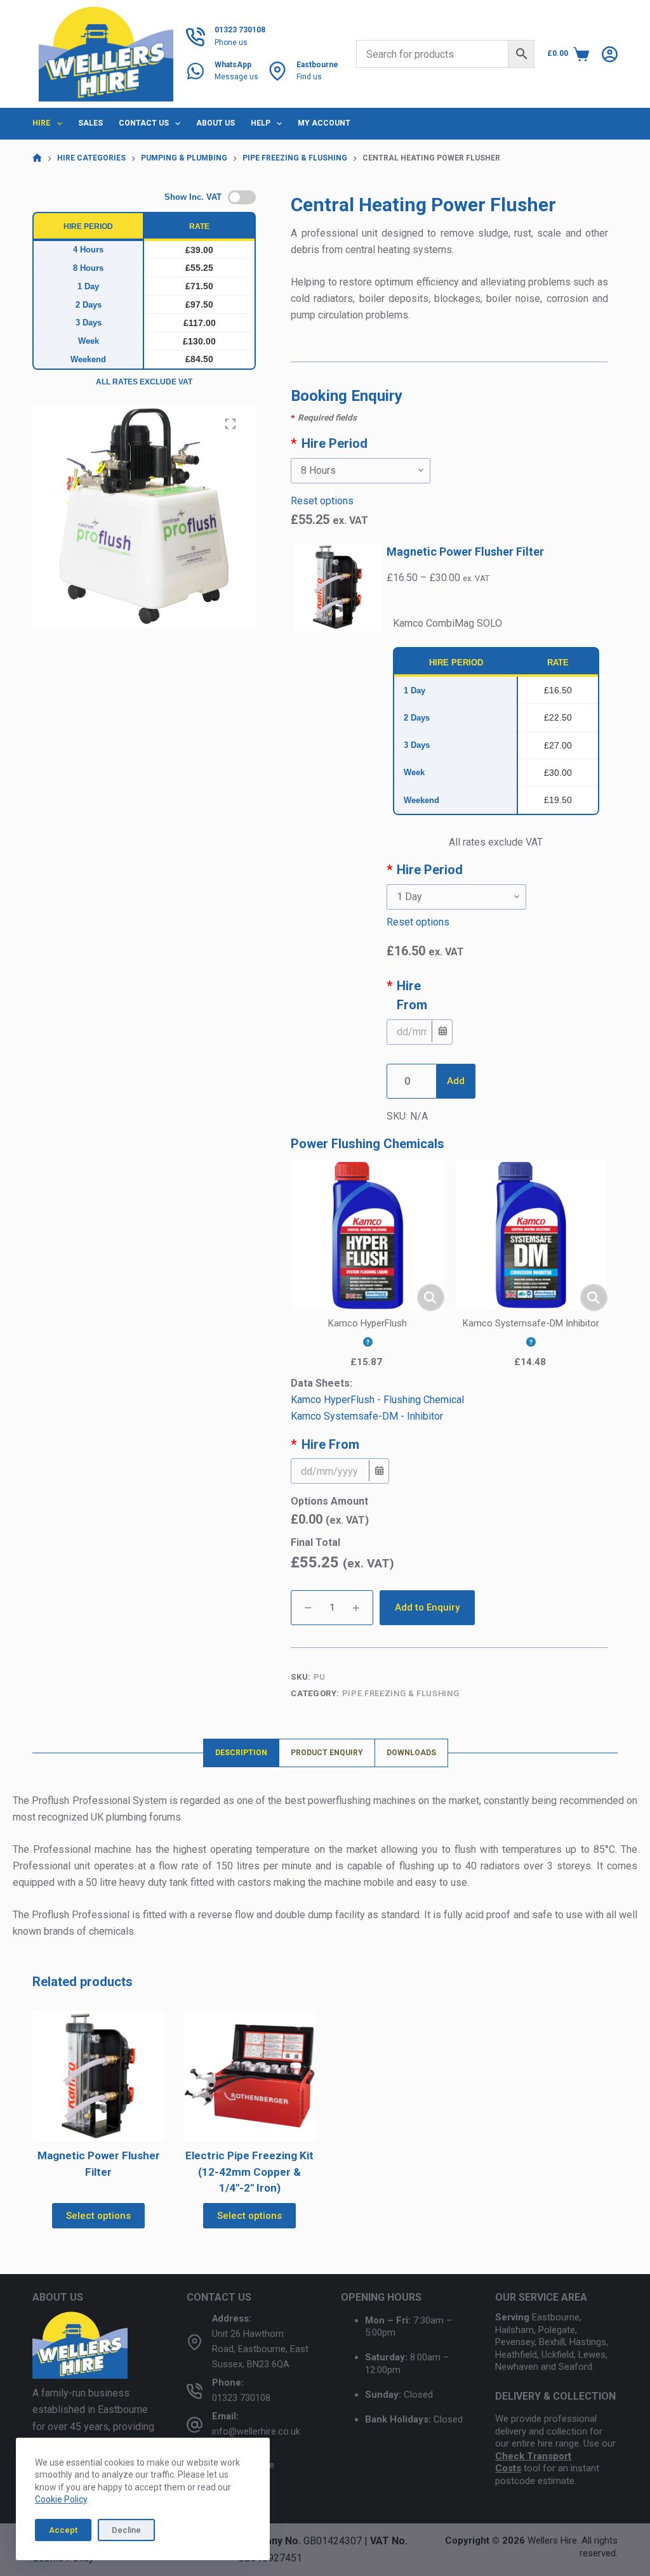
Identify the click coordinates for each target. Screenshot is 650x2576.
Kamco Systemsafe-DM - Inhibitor (367, 1416)
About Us (216, 123)
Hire (41, 123)
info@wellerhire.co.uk (256, 2432)
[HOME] (37, 158)
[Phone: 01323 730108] (195, 2390)
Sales (90, 123)
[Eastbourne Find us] (277, 71)
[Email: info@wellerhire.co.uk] (195, 2424)
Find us (309, 77)
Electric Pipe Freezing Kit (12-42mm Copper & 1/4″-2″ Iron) (249, 2172)
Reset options (322, 501)
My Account (324, 123)
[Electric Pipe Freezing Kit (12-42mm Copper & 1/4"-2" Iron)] (249, 2076)
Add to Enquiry (427, 1607)
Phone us (231, 42)
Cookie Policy (61, 2499)
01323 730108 (241, 2398)
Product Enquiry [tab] (327, 1753)
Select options (98, 2216)
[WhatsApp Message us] (196, 71)
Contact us (144, 123)
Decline (126, 2530)
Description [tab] (241, 1753)
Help (261, 123)
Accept (63, 2530)
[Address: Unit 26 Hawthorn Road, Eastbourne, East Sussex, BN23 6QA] (195, 2342)
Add (456, 1081)
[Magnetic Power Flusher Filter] (98, 2076)
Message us (236, 77)
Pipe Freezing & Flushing (401, 1693)
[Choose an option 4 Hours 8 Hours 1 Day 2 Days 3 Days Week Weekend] (449, 471)
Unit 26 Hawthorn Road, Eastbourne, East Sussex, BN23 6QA (260, 2349)
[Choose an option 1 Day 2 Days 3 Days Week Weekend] (496, 897)
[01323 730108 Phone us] (196, 37)
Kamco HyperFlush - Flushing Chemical (377, 1400)
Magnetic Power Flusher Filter (465, 552)
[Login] (610, 54)
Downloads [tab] (411, 1753)
